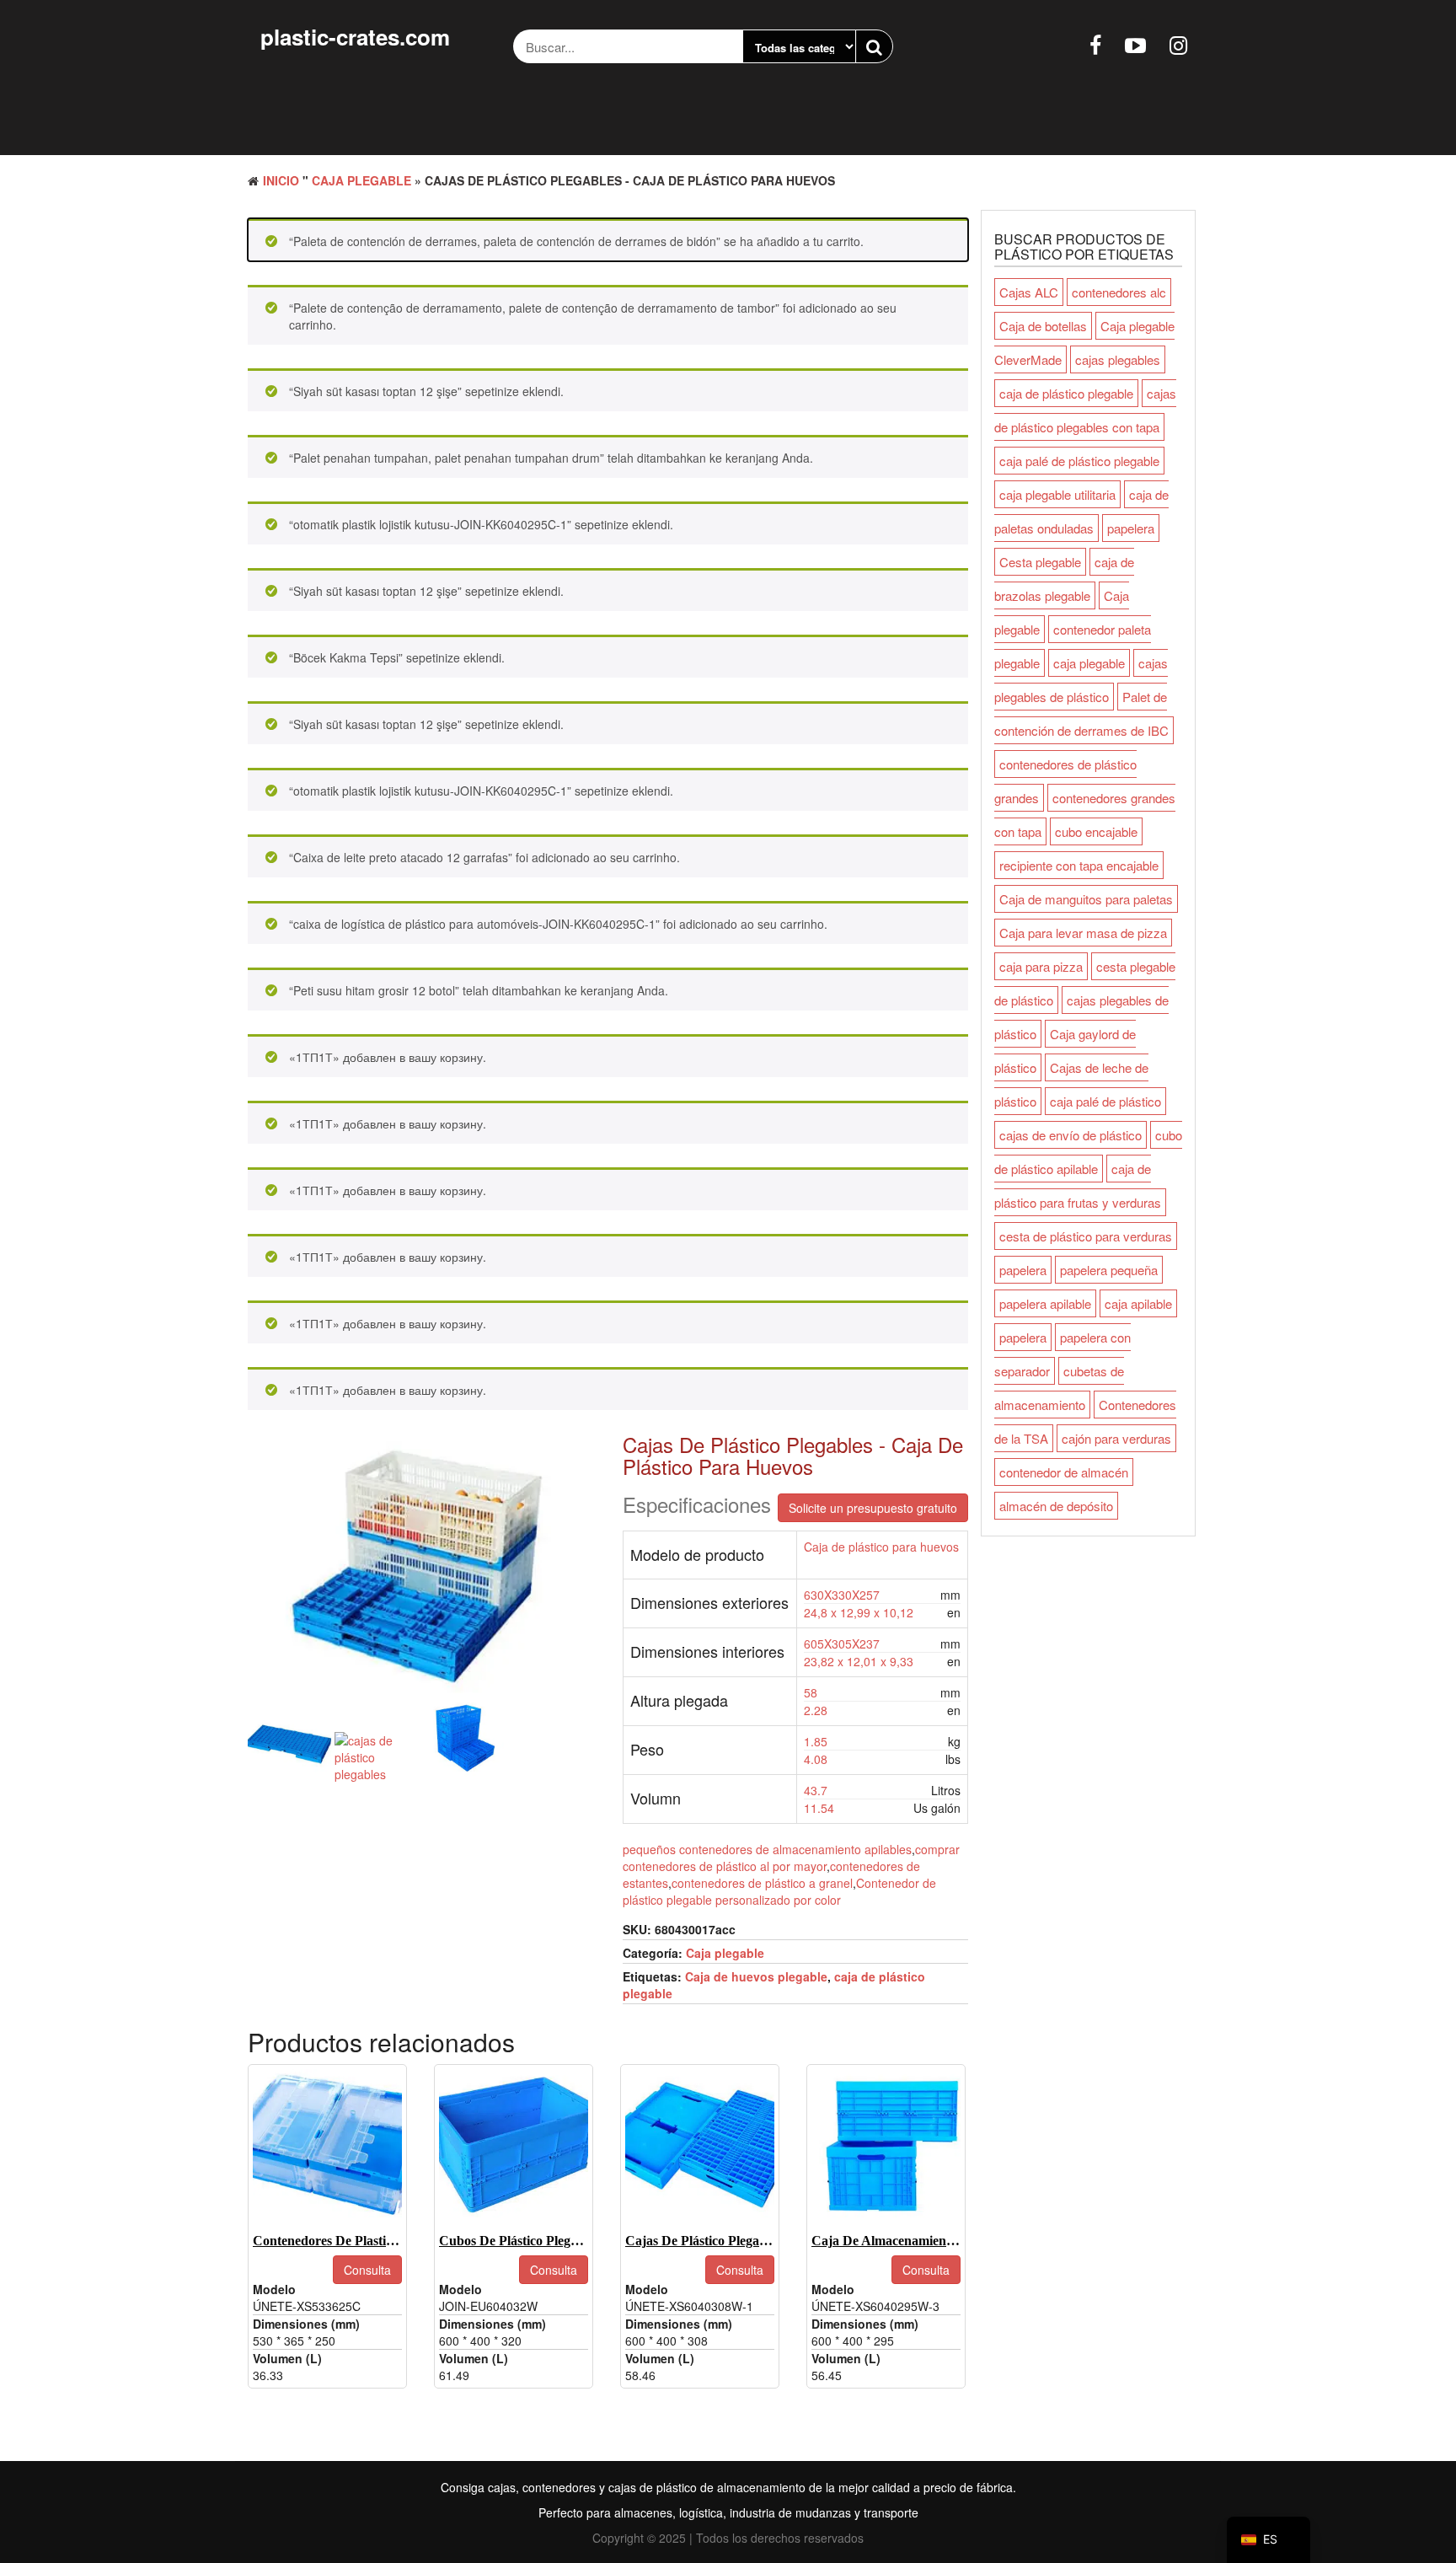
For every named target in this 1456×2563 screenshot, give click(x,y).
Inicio (281, 180)
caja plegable (1089, 663)
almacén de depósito (1056, 1506)
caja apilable (1138, 1303)
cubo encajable (1096, 831)
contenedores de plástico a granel (762, 1883)
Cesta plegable (1040, 562)
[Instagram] (1178, 44)
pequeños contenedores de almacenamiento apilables (767, 1849)
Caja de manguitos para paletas (1086, 899)
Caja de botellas (1043, 326)
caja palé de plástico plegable (1079, 461)
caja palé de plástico (1105, 1101)
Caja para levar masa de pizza (1083, 933)
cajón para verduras (1116, 1438)
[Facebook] (1095, 44)
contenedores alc (1119, 292)
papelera (1131, 528)
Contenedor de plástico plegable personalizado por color (779, 1891)
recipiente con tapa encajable (1079, 865)
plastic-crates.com (355, 37)
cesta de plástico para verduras (1086, 1236)
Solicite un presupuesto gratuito (873, 1508)
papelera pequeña (1109, 1270)
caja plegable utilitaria (1057, 494)
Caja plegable (361, 180)
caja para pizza (1041, 966)
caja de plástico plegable (1066, 393)
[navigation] (1269, 2540)
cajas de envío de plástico (1071, 1135)
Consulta (367, 2270)
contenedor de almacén (1064, 1472)
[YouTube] (1135, 44)
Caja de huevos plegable (756, 1976)
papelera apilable (1045, 1303)
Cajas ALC (1029, 292)
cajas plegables (1118, 359)
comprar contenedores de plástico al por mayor (791, 1858)
